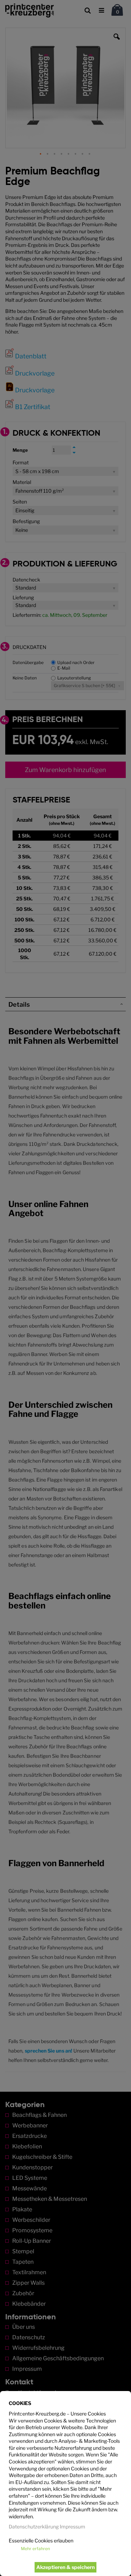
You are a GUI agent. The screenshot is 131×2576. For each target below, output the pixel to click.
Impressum (72, 2527)
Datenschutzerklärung (34, 2527)
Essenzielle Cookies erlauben (41, 2541)
